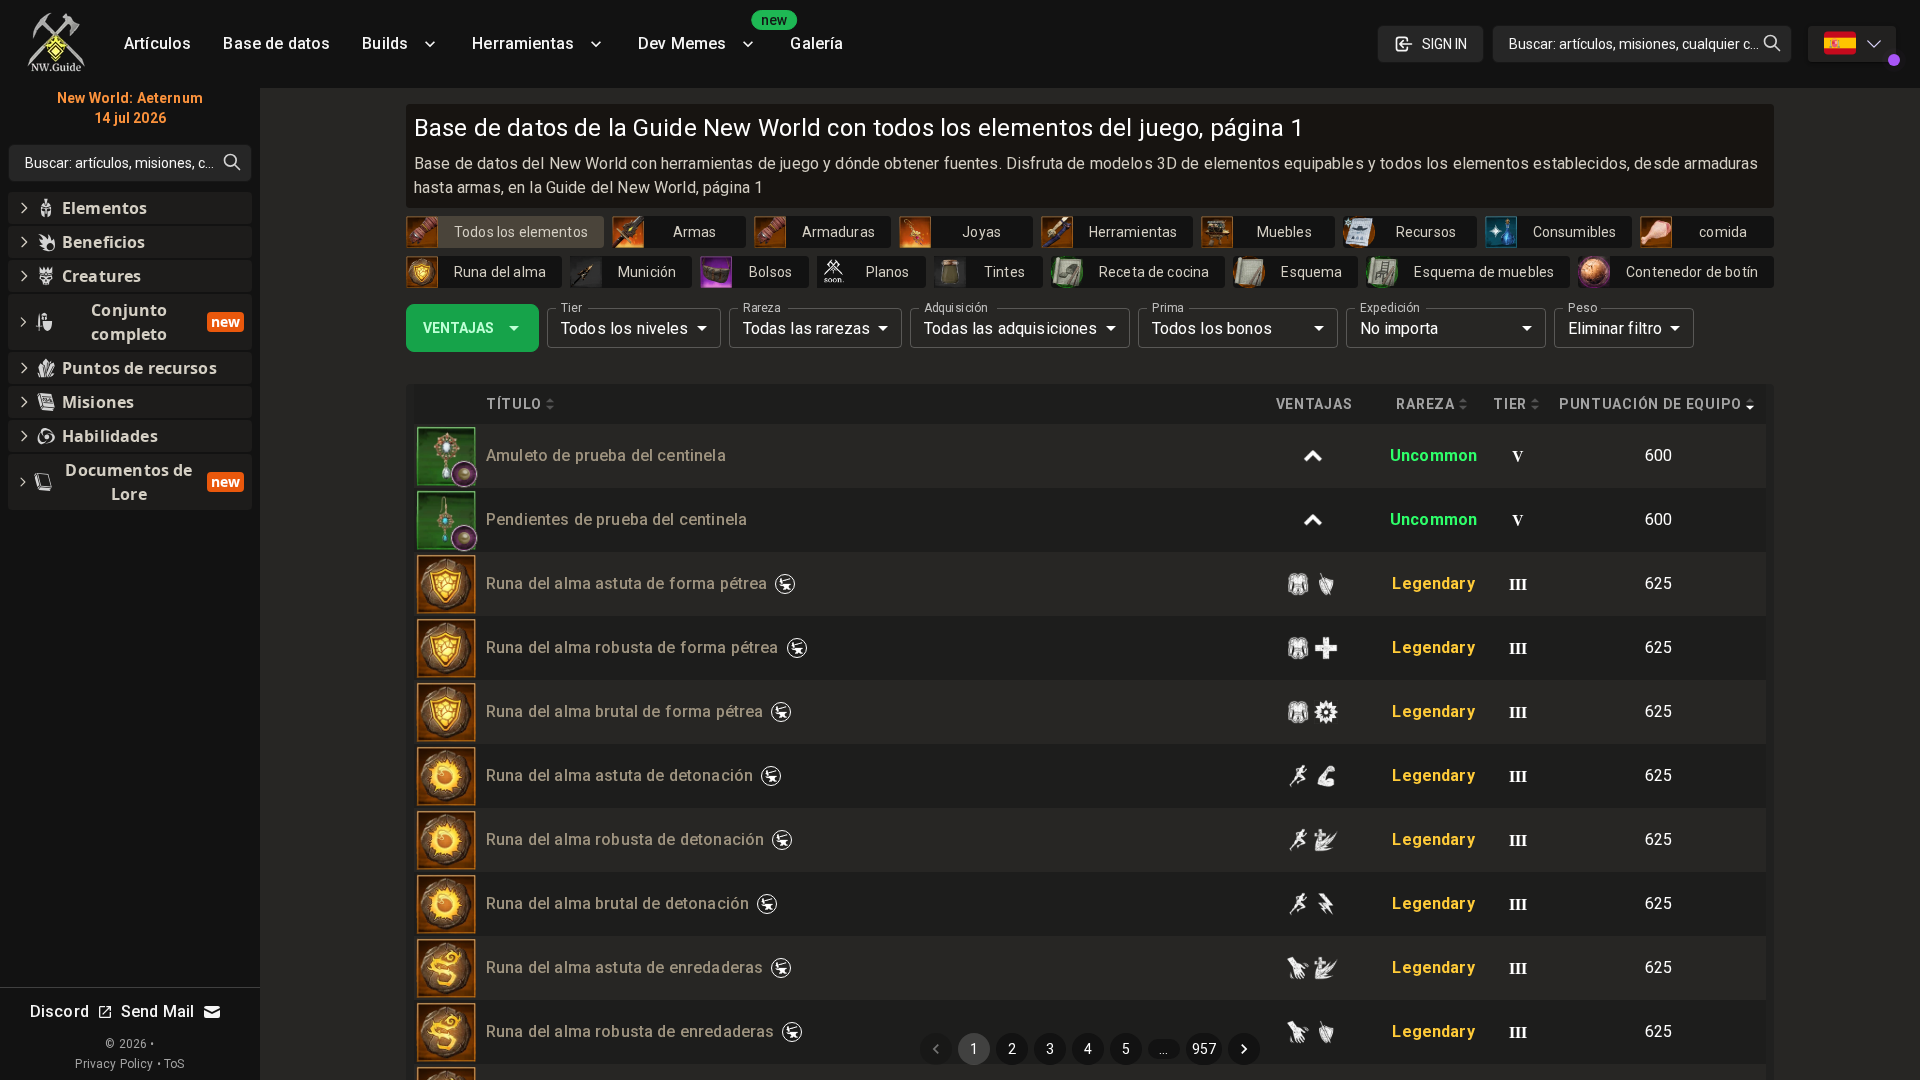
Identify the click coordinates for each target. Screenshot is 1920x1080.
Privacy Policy (114, 1064)
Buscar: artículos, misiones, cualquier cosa (1641, 44)
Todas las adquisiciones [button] (1010, 328)
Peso (1582, 308)
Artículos (157, 43)
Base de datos (276, 43)
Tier (571, 308)
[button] (464, 474)
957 (1204, 1049)
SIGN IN (1444, 44)
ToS (174, 1064)
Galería (816, 43)
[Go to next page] (1244, 1049)
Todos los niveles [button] (625, 328)
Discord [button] (59, 1011)
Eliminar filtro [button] (1615, 328)
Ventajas (458, 328)
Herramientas (523, 43)
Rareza (761, 308)
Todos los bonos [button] (1212, 328)
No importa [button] (1399, 328)
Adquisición (955, 308)
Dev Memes (706, 36)
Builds (385, 43)
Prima (1167, 308)
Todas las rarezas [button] (807, 328)
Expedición (1389, 308)
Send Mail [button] (157, 1011)
